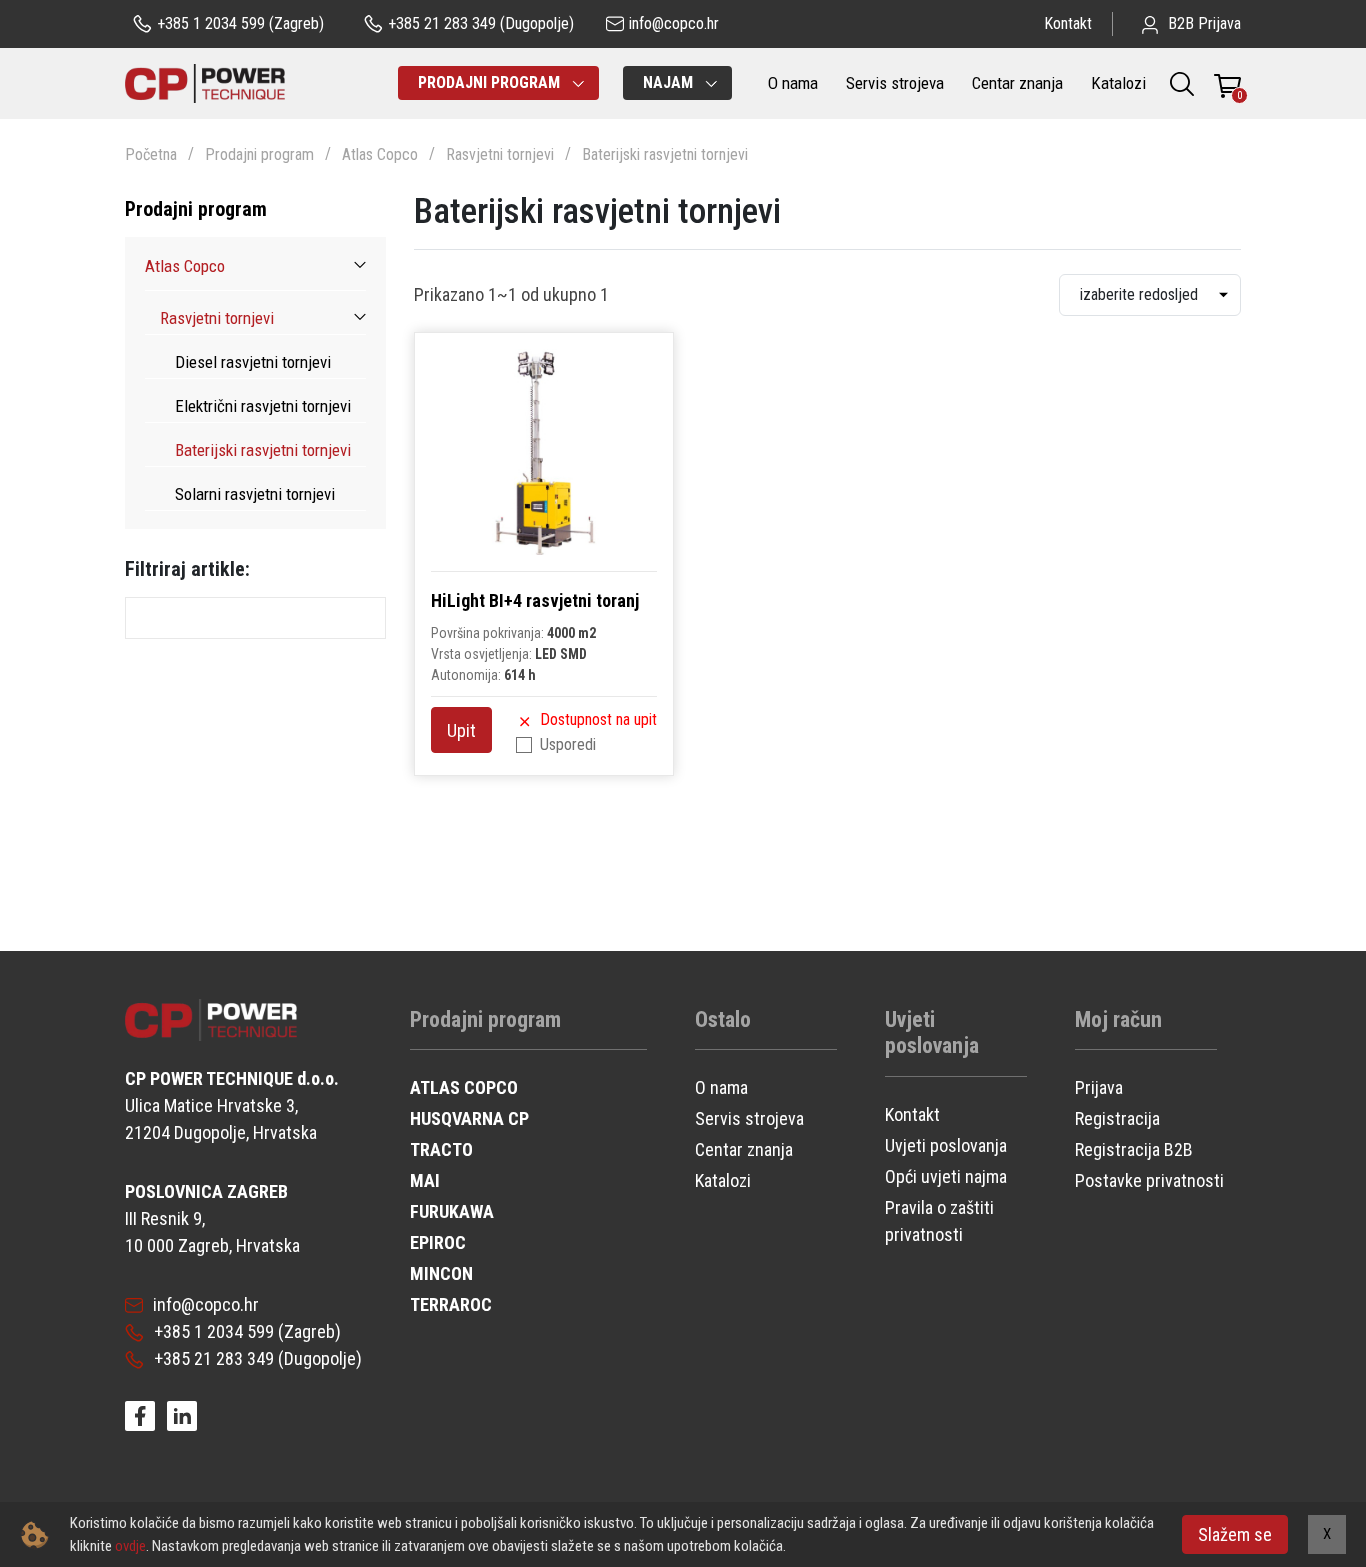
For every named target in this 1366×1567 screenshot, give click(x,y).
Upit (461, 730)
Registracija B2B (1134, 1149)
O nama (793, 83)
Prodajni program (259, 154)
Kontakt (1068, 23)
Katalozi (1118, 83)
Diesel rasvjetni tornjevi (253, 362)
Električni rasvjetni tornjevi (263, 406)
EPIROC (438, 1242)
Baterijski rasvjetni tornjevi (665, 154)
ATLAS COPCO (464, 1087)
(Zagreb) (240, 23)
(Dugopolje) (481, 23)
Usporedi (568, 744)
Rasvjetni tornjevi (500, 154)
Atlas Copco (380, 154)
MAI (425, 1180)
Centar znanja (1017, 83)
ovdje (130, 1546)
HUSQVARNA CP (469, 1118)
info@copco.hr (206, 1304)
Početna (151, 154)
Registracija (1117, 1118)
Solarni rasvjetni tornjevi (255, 494)
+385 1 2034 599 (214, 1331)
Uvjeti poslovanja (946, 1145)
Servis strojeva (895, 83)
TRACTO (441, 1149)
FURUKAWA (452, 1211)
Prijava (1099, 1087)
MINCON (441, 1273)
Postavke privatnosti (1149, 1180)
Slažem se (1235, 1534)
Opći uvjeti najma (946, 1176)
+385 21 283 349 (214, 1358)
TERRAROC (451, 1304)
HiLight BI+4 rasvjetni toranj (535, 600)
